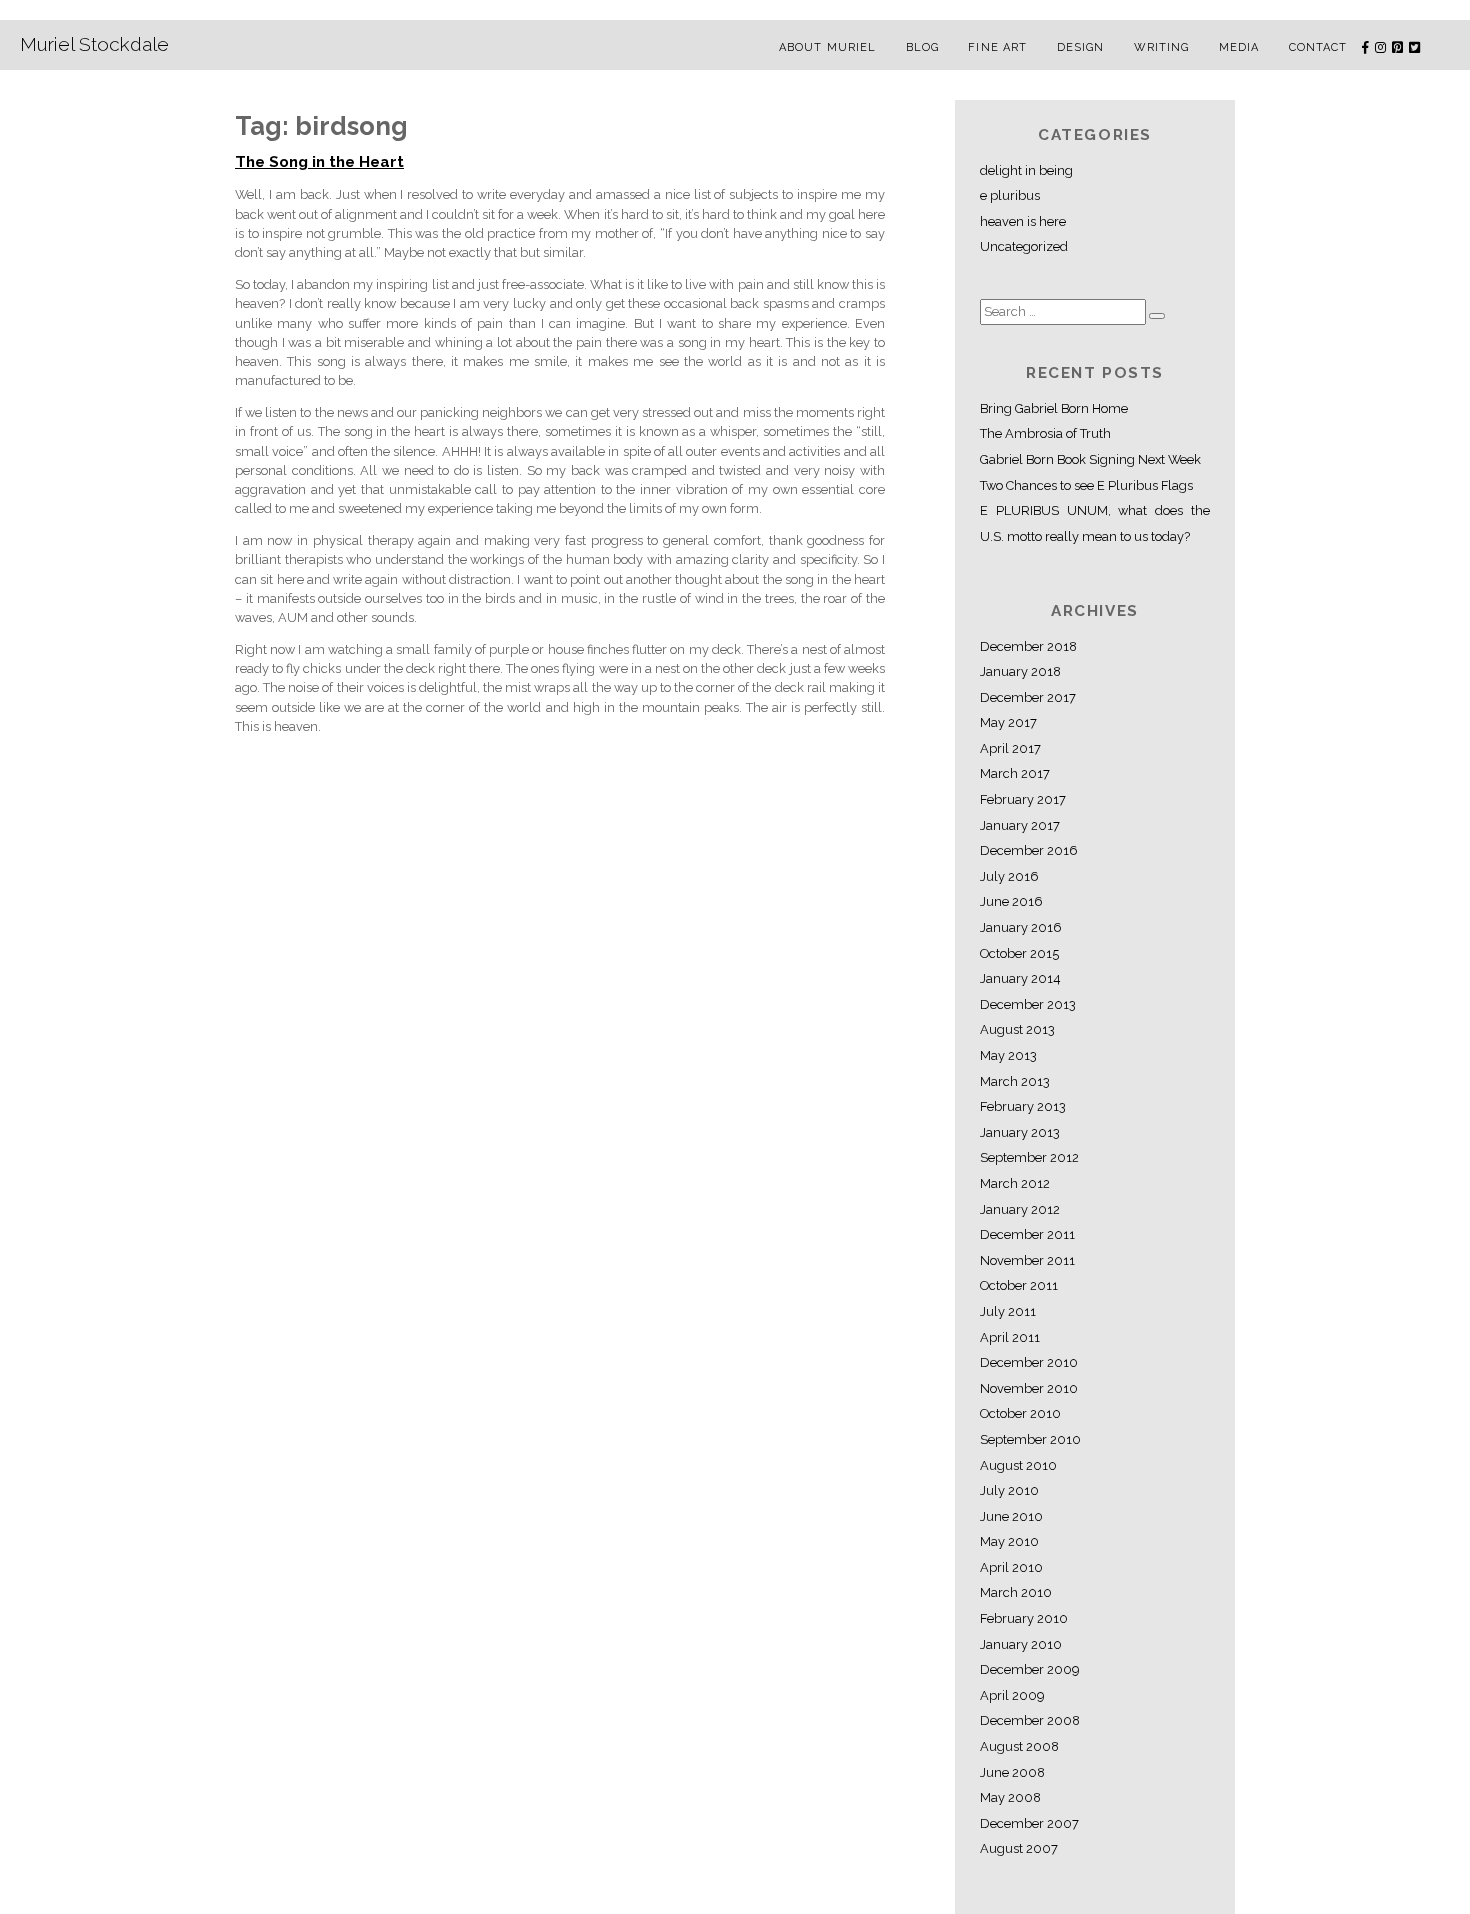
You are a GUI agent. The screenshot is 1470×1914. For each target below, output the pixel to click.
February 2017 (1023, 799)
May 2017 (1008, 722)
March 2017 (1015, 773)
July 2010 (1009, 1490)
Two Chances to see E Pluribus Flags (1086, 485)
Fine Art (997, 47)
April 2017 (1010, 748)
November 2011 (1027, 1260)
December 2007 (1029, 1823)
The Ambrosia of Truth (1045, 433)
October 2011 (1019, 1285)
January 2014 (1020, 978)
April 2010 (1011, 1567)
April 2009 (1012, 1695)
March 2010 (1016, 1592)
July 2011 (1008, 1311)
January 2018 (1020, 671)
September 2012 (1029, 1157)
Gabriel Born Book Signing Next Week (1090, 459)
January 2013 (1020, 1132)
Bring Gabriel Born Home (1054, 408)
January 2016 (1021, 927)
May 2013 (1008, 1055)
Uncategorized (1024, 246)
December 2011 (1027, 1234)
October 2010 (1020, 1413)
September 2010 (1030, 1439)
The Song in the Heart (319, 162)
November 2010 (1029, 1388)
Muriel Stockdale (94, 44)
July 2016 (1009, 876)
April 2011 (1010, 1337)
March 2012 (1015, 1183)
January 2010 (1021, 1644)
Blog (922, 47)
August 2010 (1018, 1465)
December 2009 (1029, 1669)
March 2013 (1015, 1081)
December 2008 (1030, 1720)
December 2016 (1029, 850)
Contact (1318, 47)
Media (1239, 47)
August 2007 (1019, 1848)
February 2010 (1024, 1618)
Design (1081, 47)
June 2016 (1011, 901)
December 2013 (1028, 1004)
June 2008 (1012, 1772)
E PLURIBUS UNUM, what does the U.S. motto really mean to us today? (1095, 523)
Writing (1162, 47)
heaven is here (1023, 221)
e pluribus (1010, 195)
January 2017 (1020, 825)
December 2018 (1028, 646)
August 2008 (1019, 1746)
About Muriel (827, 47)
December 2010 (1029, 1362)
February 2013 (1023, 1106)
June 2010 (1011, 1516)
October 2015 (1019, 953)
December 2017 (1028, 697)
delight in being (1026, 170)
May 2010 (1009, 1541)
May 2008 (1010, 1797)
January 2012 (1020, 1209)
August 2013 (1017, 1029)
